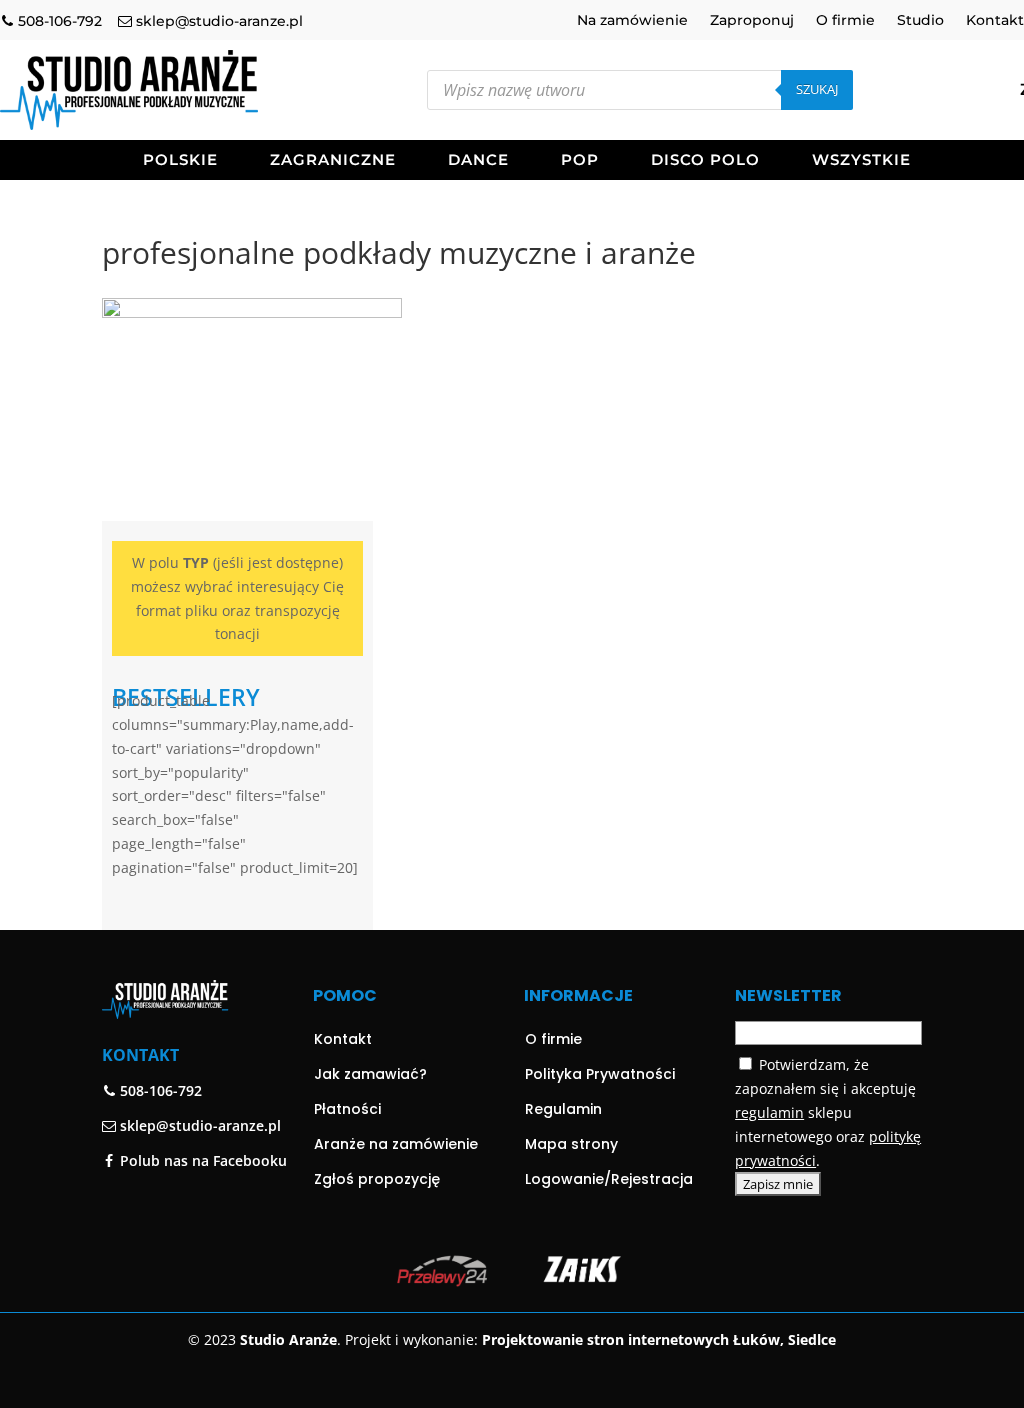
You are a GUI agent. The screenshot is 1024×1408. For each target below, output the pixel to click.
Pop (580, 161)
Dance (478, 161)
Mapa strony (571, 1144)
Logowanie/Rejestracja (609, 1179)
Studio (920, 21)
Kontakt (995, 21)
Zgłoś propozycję (377, 1179)
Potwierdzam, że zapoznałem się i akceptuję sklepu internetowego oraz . (828, 1112)
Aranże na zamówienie (396, 1144)
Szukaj (817, 89)
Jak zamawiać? (370, 1074)
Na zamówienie (632, 21)
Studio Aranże (288, 1339)
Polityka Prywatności (600, 1074)
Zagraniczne (333, 161)
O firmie (845, 21)
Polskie (180, 161)
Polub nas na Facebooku (201, 1160)
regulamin (769, 1112)
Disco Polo (705, 161)
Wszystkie (861, 161)
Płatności (347, 1109)
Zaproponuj (752, 21)
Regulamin (563, 1109)
